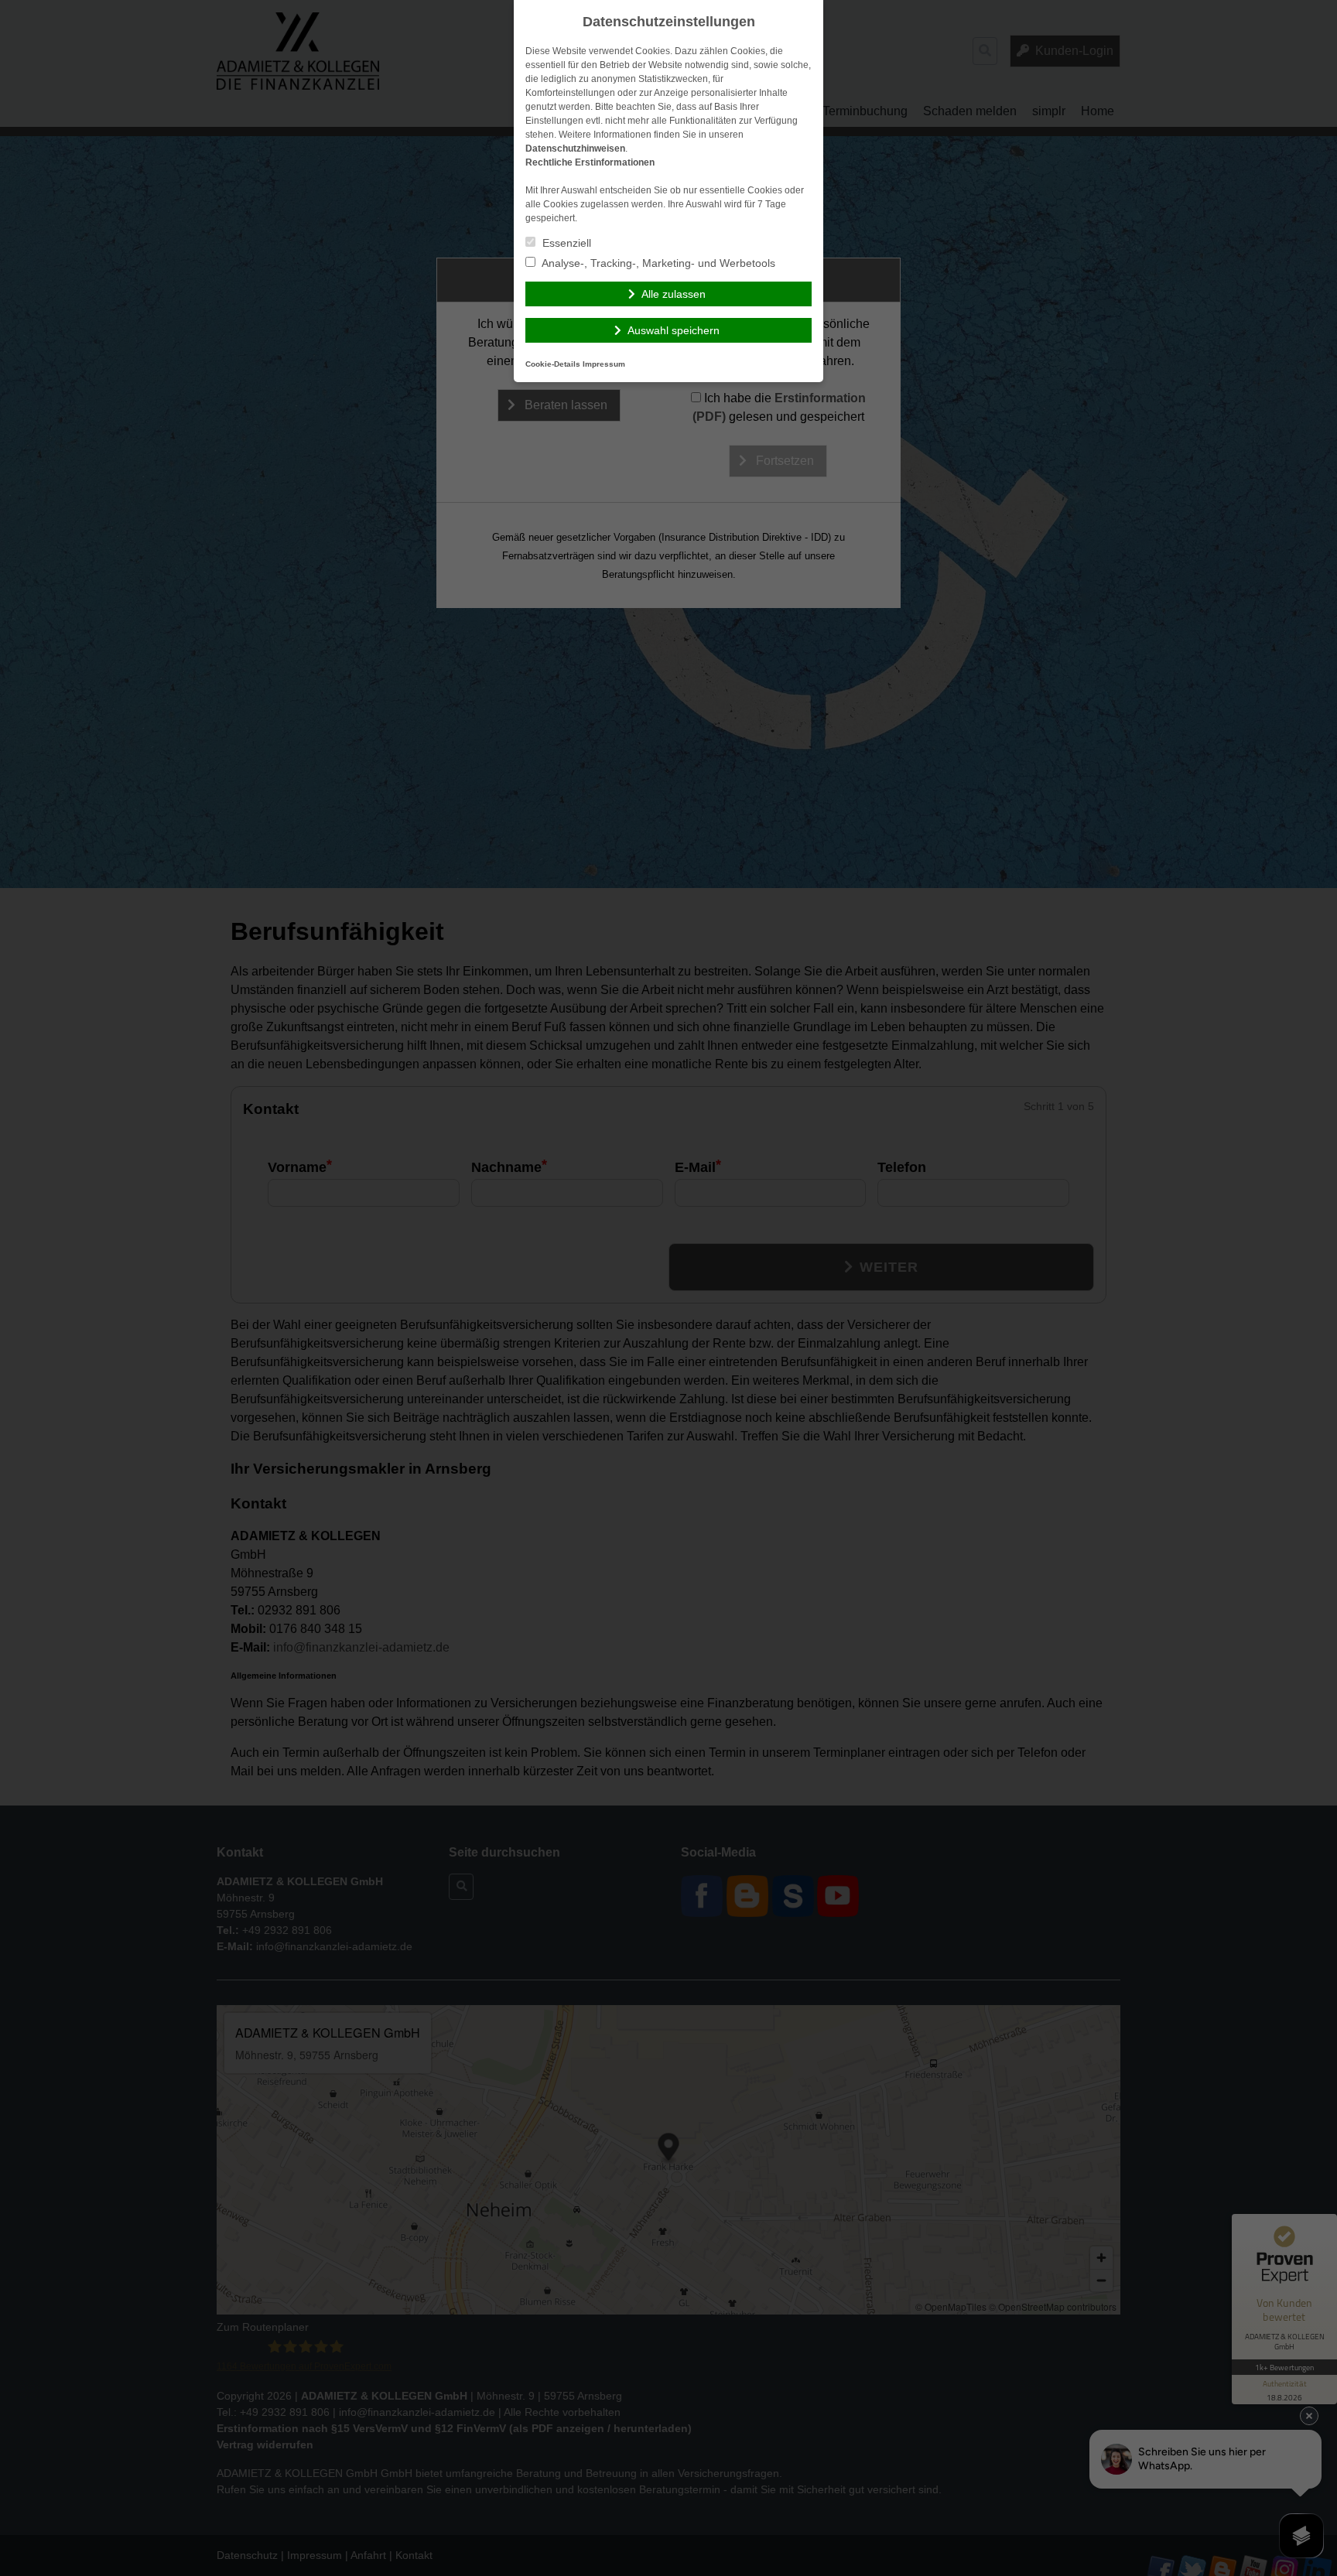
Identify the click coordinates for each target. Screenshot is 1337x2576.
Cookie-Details (553, 364)
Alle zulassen (674, 294)
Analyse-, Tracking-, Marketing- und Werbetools (657, 263)
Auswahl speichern (674, 330)
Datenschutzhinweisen (575, 149)
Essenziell (565, 243)
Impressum (604, 364)
